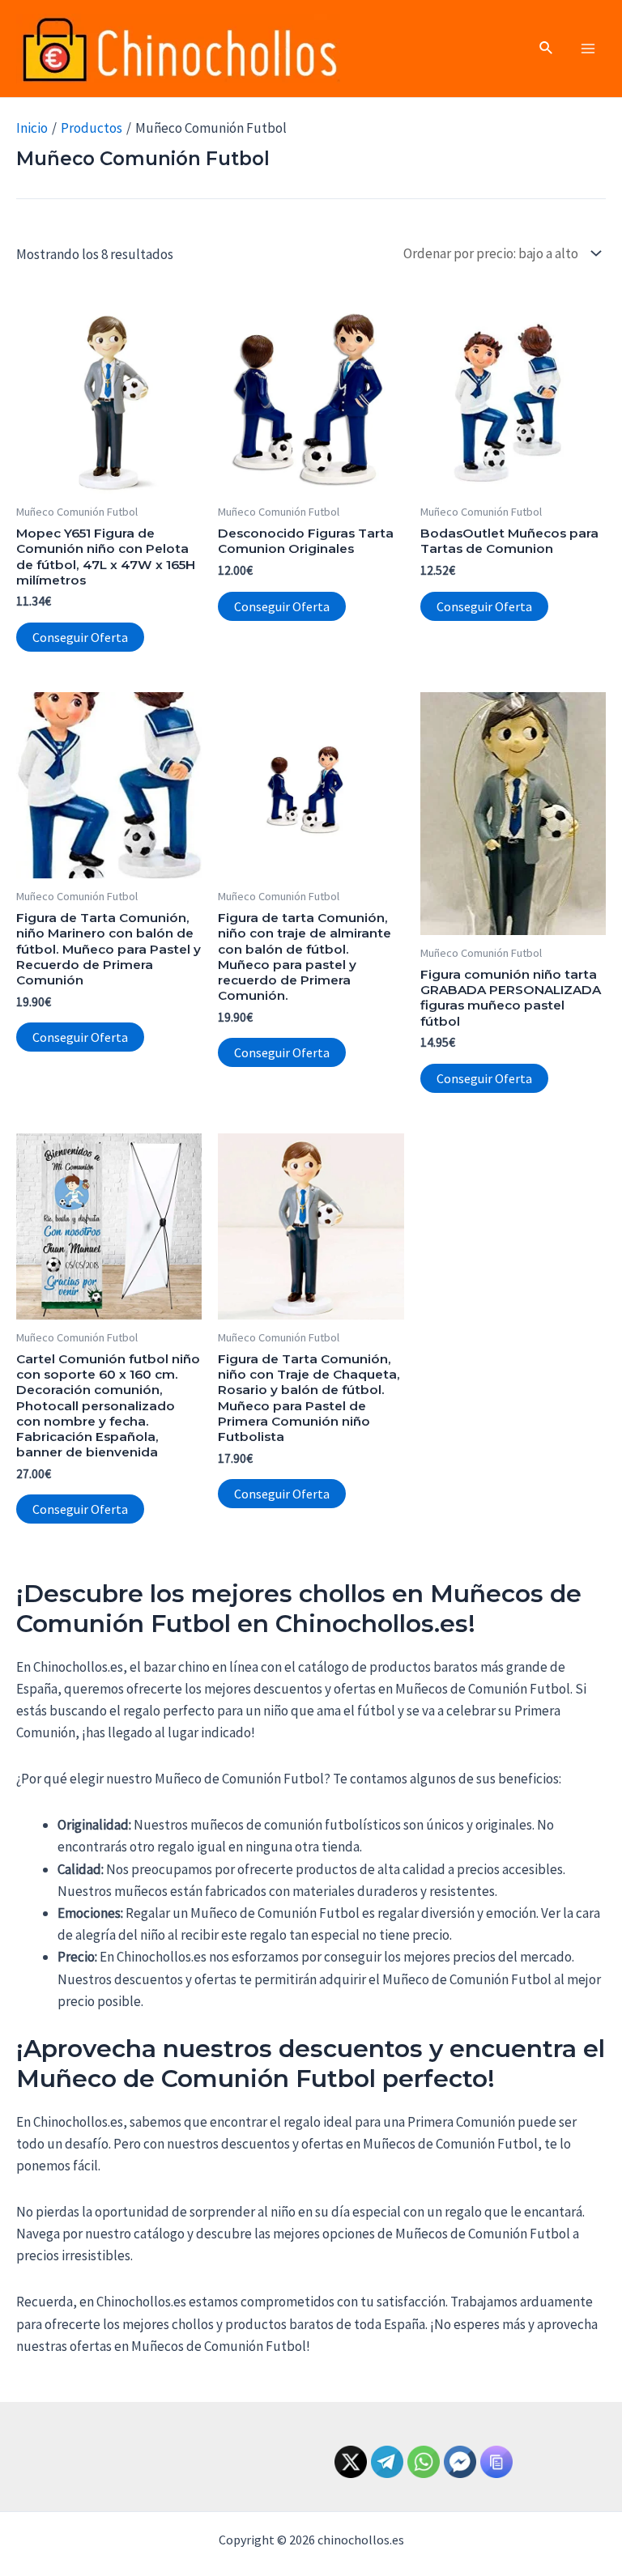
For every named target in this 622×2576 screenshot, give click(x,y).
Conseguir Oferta (80, 637)
